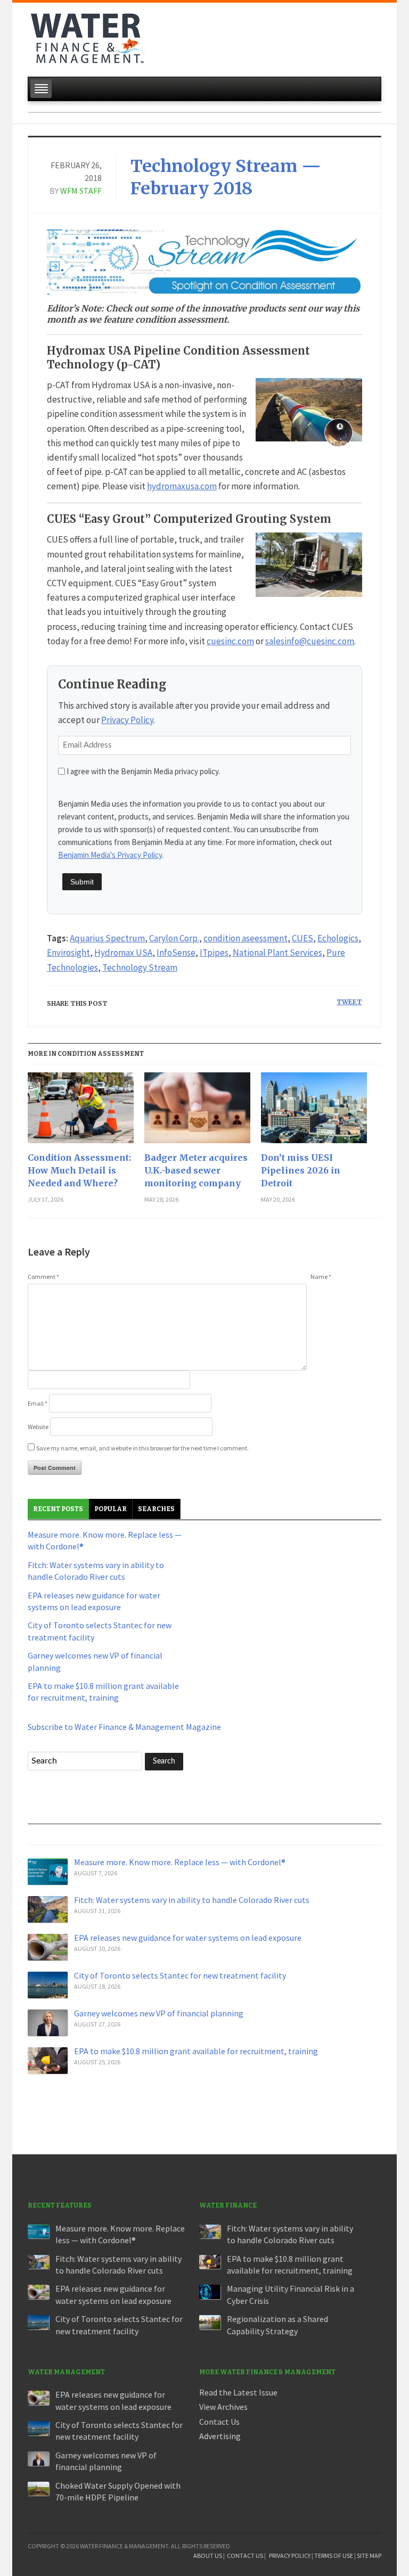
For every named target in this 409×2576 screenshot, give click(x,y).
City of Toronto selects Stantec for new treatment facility (180, 1975)
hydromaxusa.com (182, 486)
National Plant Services (277, 953)
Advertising (220, 2436)
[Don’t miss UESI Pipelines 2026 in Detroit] (314, 1112)
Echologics (338, 938)
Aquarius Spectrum (107, 938)
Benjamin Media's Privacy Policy (110, 855)
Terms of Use (334, 2556)
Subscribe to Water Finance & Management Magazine (124, 1727)
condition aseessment (246, 938)
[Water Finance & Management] (88, 36)
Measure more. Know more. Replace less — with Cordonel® (180, 1862)
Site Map (369, 2556)
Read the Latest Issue (238, 2392)
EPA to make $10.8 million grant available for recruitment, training (196, 2051)
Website (38, 1427)
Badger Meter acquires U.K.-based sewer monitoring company (196, 1170)
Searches (156, 1509)
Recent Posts (58, 1509)
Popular (111, 1509)
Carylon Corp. (174, 938)
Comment (43, 1277)
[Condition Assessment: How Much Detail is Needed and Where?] (81, 1112)
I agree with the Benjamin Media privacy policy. (143, 771)
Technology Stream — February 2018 (226, 177)
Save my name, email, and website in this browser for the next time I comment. (142, 1448)
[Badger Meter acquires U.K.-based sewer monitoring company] (197, 1112)
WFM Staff (81, 191)
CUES (302, 938)
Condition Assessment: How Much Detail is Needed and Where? (79, 1170)
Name (321, 1277)
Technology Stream (140, 967)
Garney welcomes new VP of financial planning (159, 2013)
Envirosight (68, 953)
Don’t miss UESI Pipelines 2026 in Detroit (301, 1170)
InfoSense (176, 953)
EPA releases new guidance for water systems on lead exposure (188, 1938)
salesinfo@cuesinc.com (310, 641)
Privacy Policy (127, 720)
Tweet (349, 1002)
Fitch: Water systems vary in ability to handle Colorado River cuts (192, 1900)
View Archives (223, 2407)
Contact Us (219, 2422)
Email (38, 1403)
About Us (208, 2556)
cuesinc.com (230, 641)
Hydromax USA (123, 953)
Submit (82, 882)
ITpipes (214, 953)
